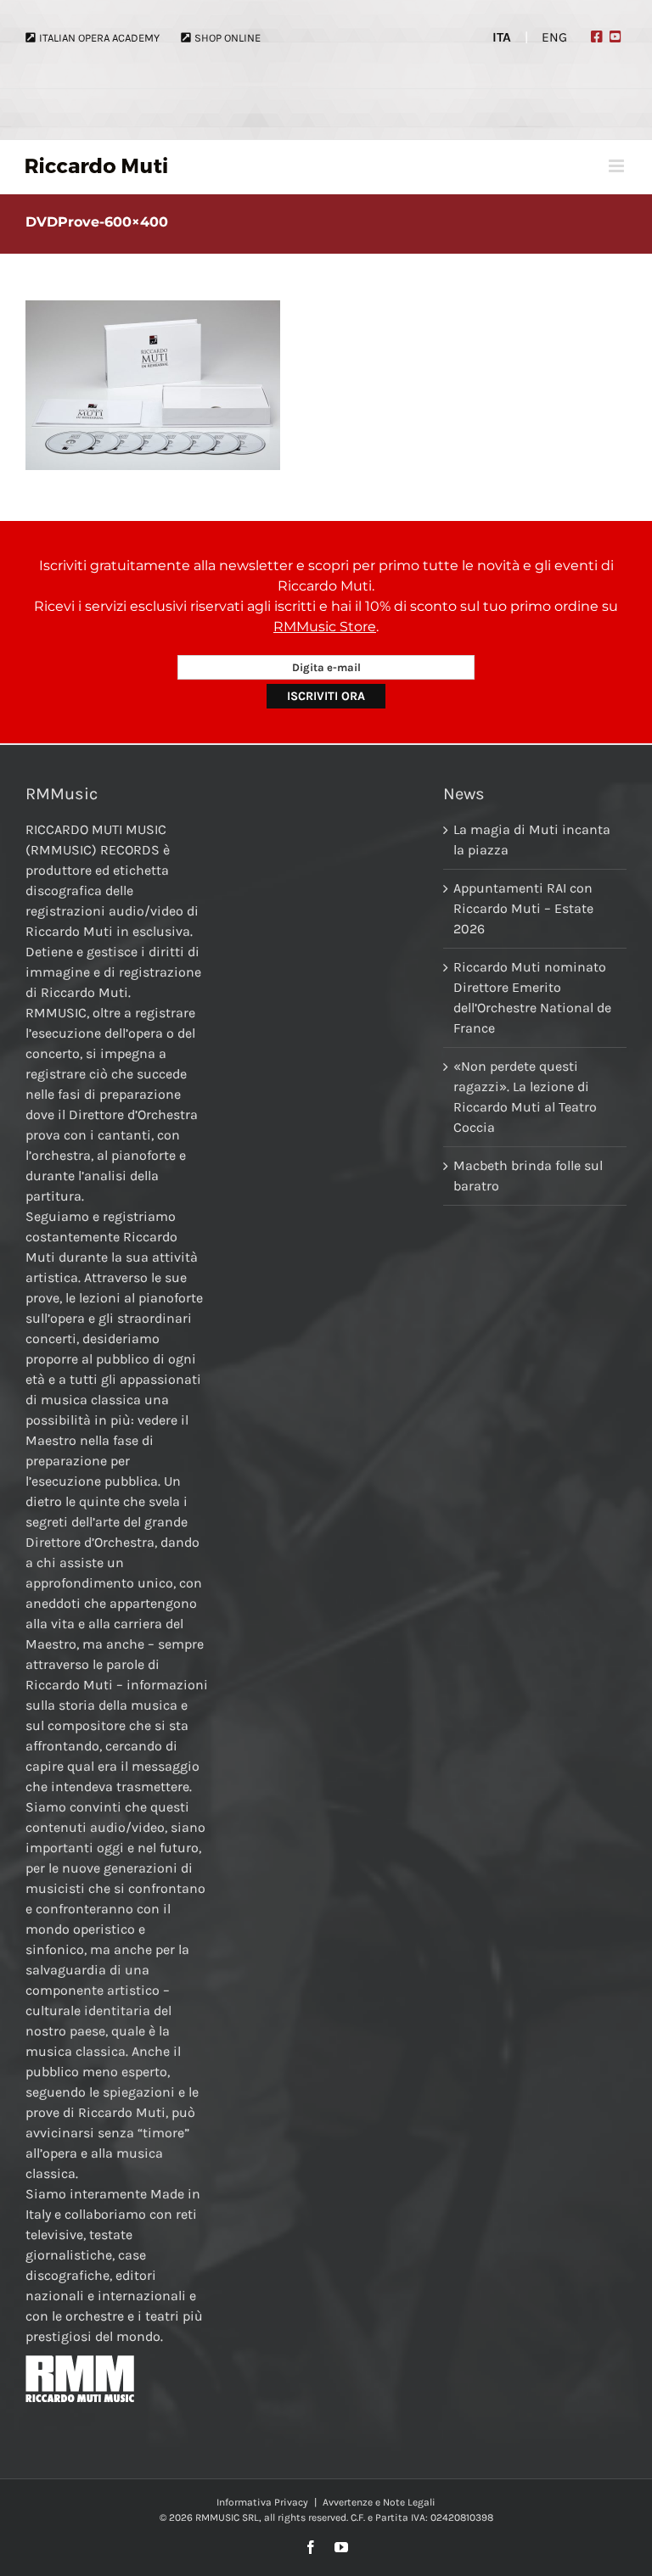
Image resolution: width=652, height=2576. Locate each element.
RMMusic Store (325, 627)
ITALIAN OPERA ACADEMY (99, 38)
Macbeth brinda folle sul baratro (528, 1176)
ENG (554, 37)
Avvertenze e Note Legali (379, 2502)
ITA (502, 37)
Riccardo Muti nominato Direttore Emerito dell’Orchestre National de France (532, 997)
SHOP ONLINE (228, 38)
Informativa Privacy (262, 2502)
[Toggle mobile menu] (618, 166)
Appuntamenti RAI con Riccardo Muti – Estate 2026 (523, 908)
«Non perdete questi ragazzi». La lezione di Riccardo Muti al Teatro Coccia (525, 1097)
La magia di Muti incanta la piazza (532, 840)
